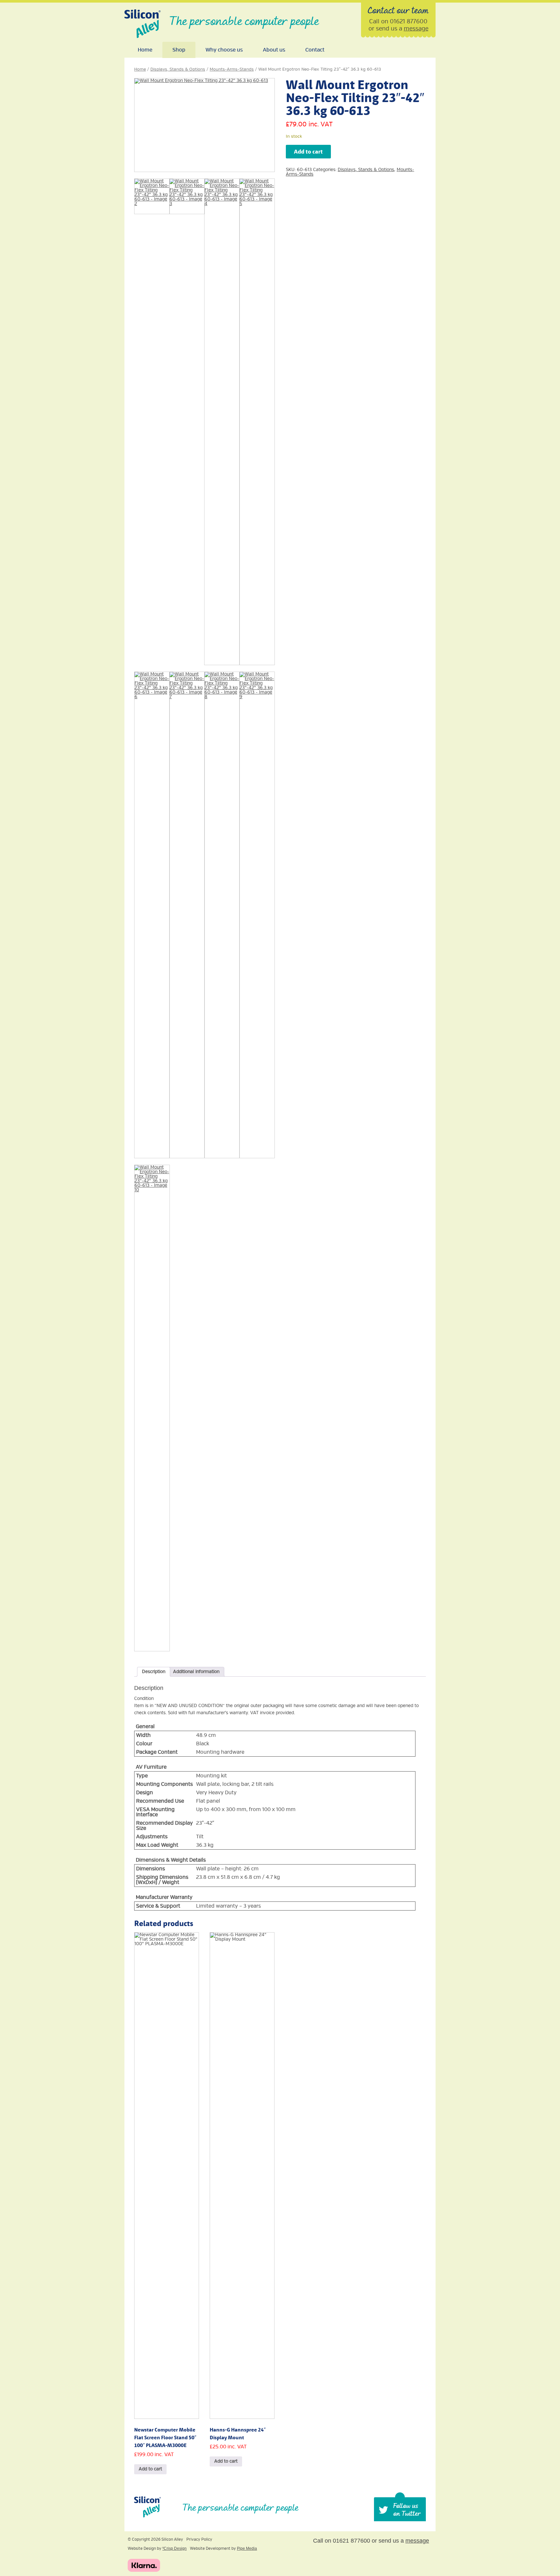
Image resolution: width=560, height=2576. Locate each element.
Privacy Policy (199, 2540)
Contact (315, 50)
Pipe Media (247, 2548)
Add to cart (308, 152)
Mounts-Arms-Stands (232, 69)
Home (145, 50)
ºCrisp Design (175, 2548)
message (416, 29)
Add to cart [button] (150, 2469)
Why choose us (224, 50)
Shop (179, 50)
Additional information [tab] (196, 1672)
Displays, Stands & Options (178, 69)
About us (274, 50)
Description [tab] (154, 1672)
